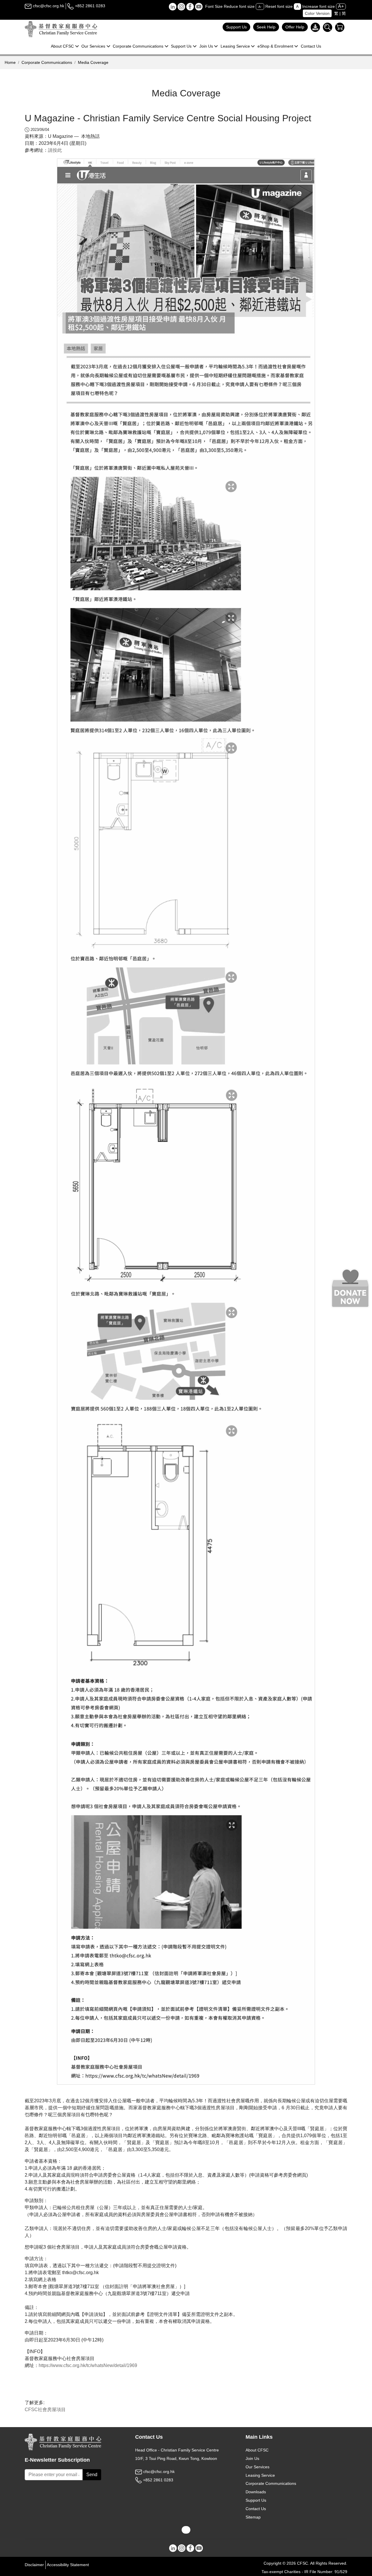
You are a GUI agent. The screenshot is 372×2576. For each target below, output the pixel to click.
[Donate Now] (350, 1288)
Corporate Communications (47, 62)
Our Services (257, 2467)
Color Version (317, 13)
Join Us (252, 2458)
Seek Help (266, 27)
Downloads (256, 2492)
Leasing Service (260, 2475)
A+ (341, 6)
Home (10, 62)
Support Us (236, 27)
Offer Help (295, 27)
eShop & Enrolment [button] (275, 46)
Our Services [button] (93, 46)
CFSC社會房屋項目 (45, 2410)
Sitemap (253, 2517)
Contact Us (311, 46)
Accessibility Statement (68, 2565)
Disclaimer (34, 2565)
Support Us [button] (181, 46)
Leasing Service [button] (235, 46)
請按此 (55, 150)
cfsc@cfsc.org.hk (48, 6)
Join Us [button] (206, 46)
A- (260, 7)
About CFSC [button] (62, 46)
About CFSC (257, 2450)
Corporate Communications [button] (138, 46)
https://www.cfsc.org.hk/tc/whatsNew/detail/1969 (88, 2365)
